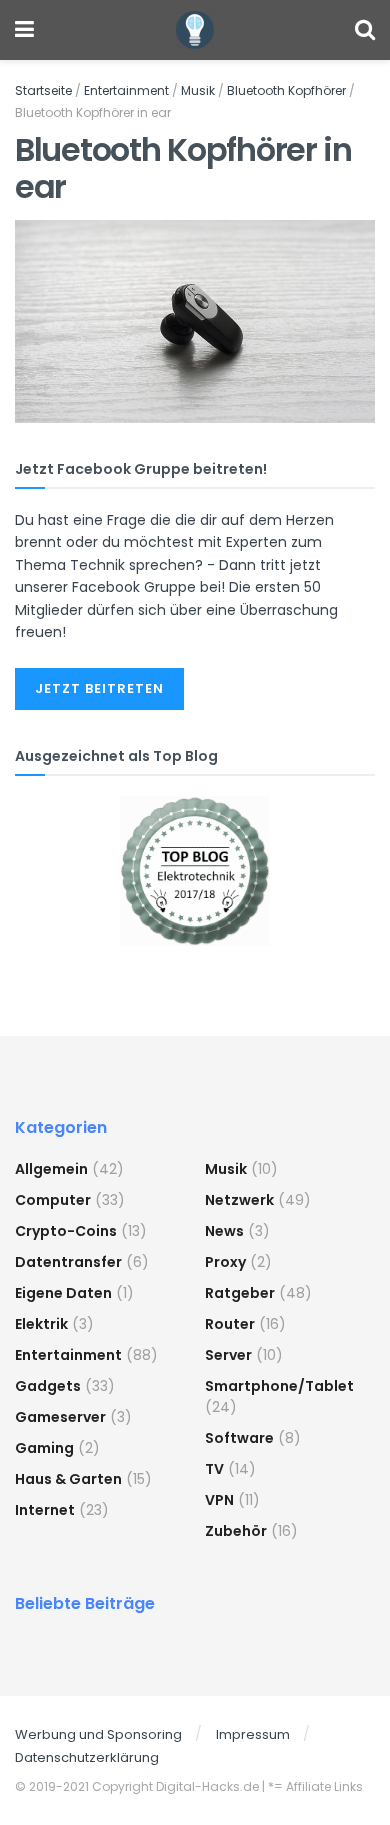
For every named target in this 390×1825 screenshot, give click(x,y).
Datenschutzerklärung (87, 1757)
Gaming (44, 1448)
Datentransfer (68, 1262)
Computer (53, 1200)
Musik (198, 90)
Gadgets (48, 1386)
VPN (219, 1500)
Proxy (225, 1262)
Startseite (43, 90)
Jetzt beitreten (99, 688)
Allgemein (51, 1169)
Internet (45, 1510)
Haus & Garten (68, 1479)
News (224, 1231)
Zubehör (236, 1531)
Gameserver (60, 1417)
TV (214, 1469)
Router (230, 1324)
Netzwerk (239, 1200)
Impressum (253, 1734)
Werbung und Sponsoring (98, 1734)
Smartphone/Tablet (279, 1386)
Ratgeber (240, 1293)
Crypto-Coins (66, 1231)
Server (228, 1355)
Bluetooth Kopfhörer (286, 90)
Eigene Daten (63, 1293)
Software (239, 1438)
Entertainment (126, 90)
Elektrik (41, 1324)
